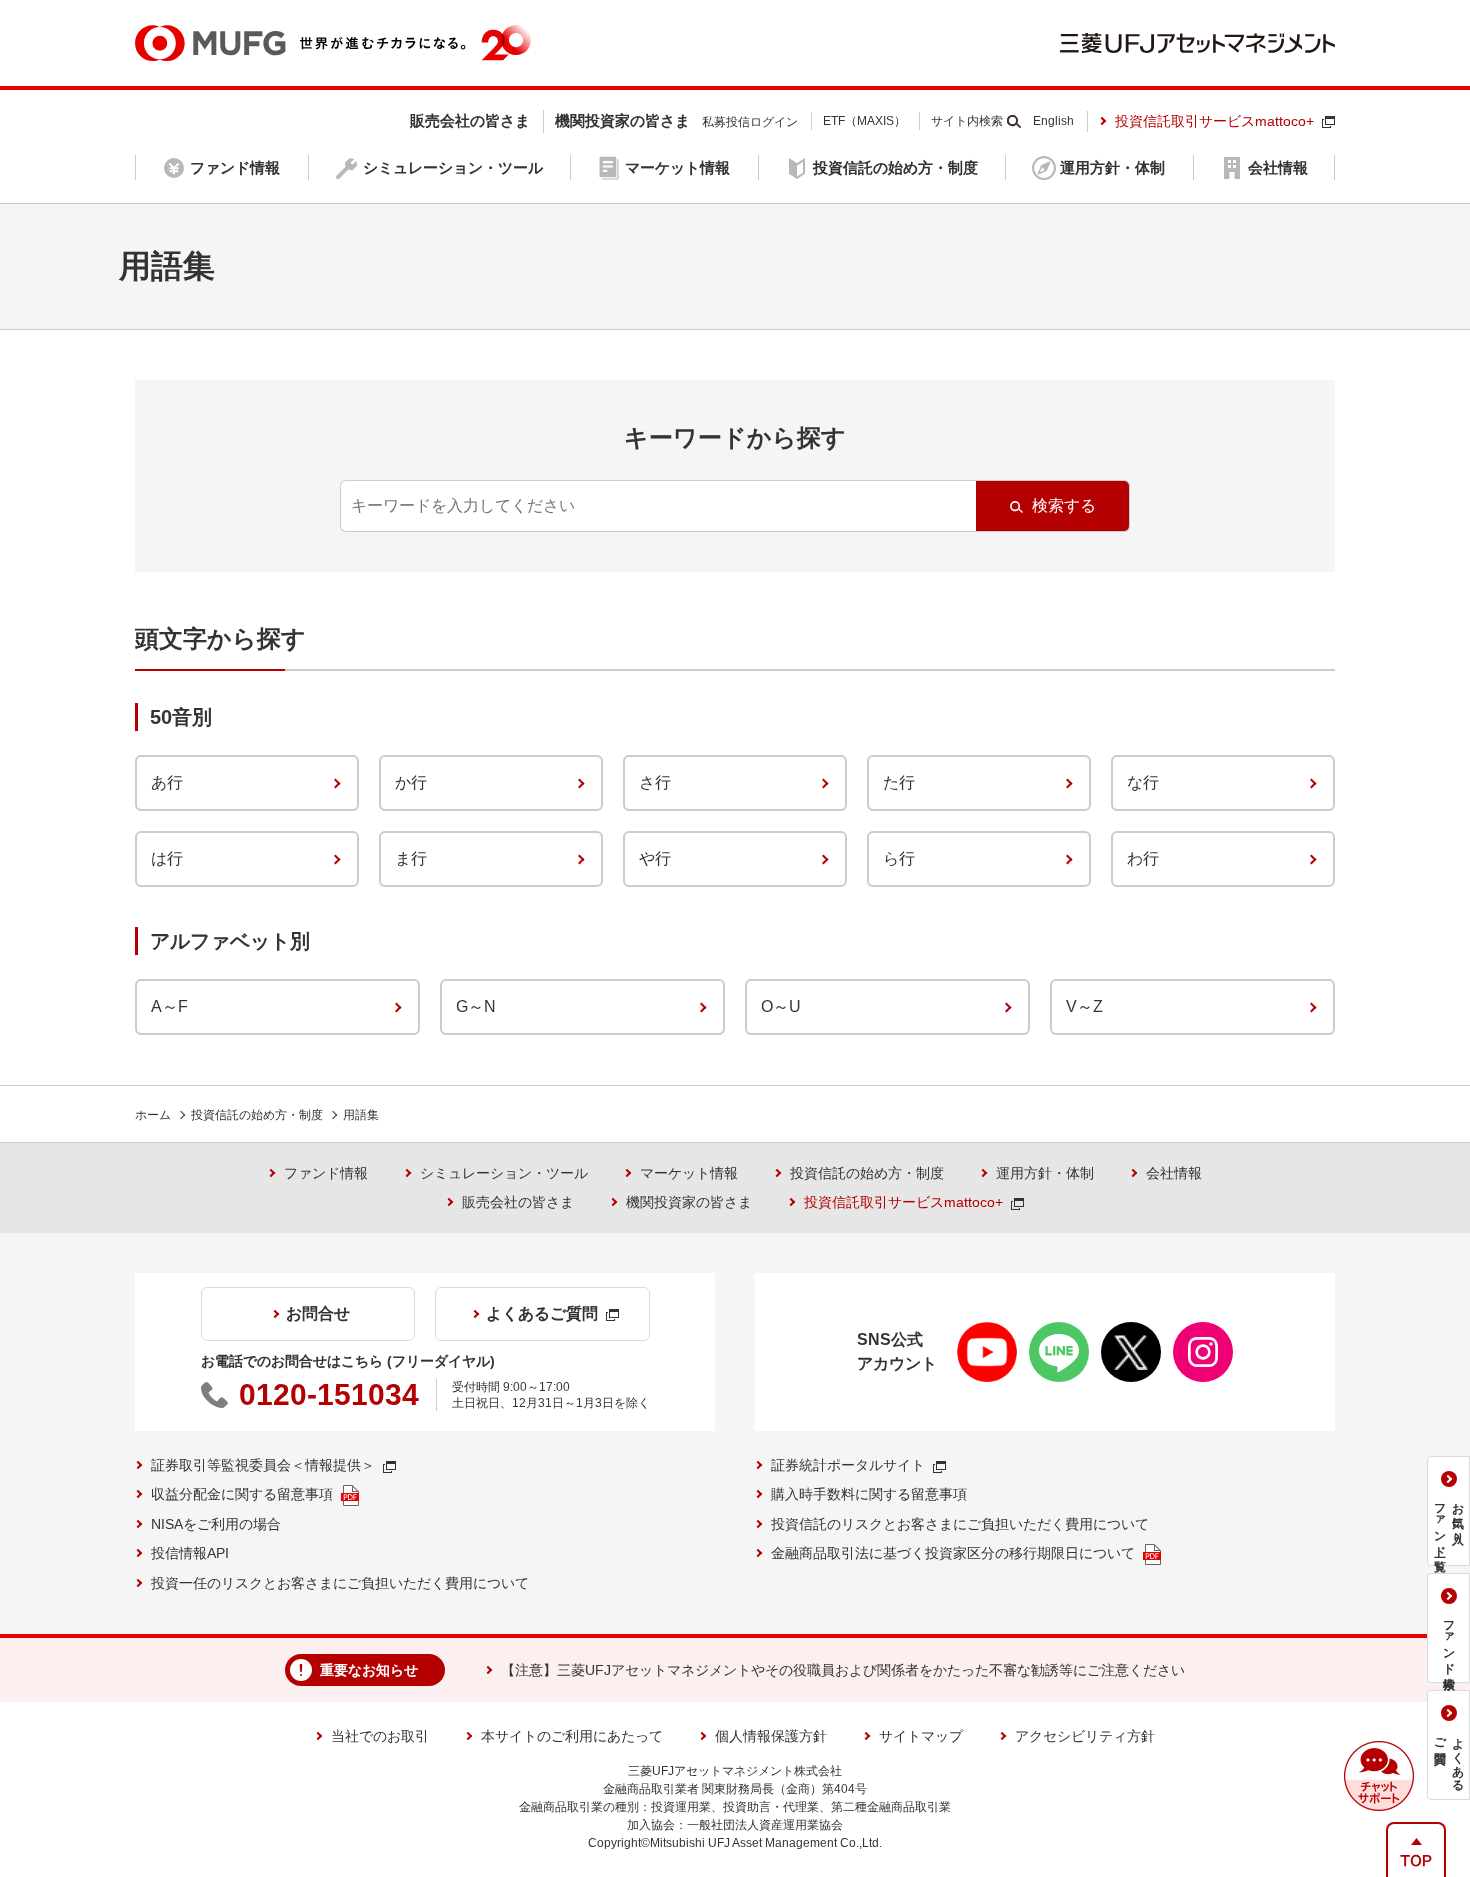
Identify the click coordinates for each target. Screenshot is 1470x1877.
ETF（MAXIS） (864, 121)
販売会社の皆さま (518, 1202)
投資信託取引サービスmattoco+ (1214, 121)
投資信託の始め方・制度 (257, 1115)
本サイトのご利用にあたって (572, 1736)
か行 (411, 782)
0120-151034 (329, 1394)
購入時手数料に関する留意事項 (869, 1494)
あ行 (167, 782)
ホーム (153, 1115)
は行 (167, 858)
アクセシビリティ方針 (1085, 1736)
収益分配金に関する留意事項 (242, 1494)
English (1053, 121)
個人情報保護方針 (771, 1736)
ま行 (411, 858)
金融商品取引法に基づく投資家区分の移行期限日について (953, 1553)
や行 (655, 858)
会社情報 (1174, 1173)
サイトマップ (921, 1736)
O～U (781, 1006)
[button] (1379, 1776)
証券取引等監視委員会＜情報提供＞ (263, 1465)
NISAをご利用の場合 (216, 1524)
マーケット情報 (689, 1173)
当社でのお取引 (380, 1736)
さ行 (655, 782)
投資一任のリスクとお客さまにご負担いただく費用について (340, 1583)
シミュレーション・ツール (504, 1173)
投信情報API (190, 1553)
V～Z (1084, 1006)
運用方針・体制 (1045, 1173)
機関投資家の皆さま (689, 1202)
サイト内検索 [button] (967, 121)
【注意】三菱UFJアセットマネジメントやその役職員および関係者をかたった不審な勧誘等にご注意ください (843, 1670)
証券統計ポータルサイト (848, 1465)
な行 (1143, 782)
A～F (169, 1006)
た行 (899, 782)
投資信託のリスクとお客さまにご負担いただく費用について (960, 1524)
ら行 (899, 858)
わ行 (1143, 858)
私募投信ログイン (750, 122)
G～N (476, 1006)
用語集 (361, 1115)
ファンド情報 (326, 1173)
